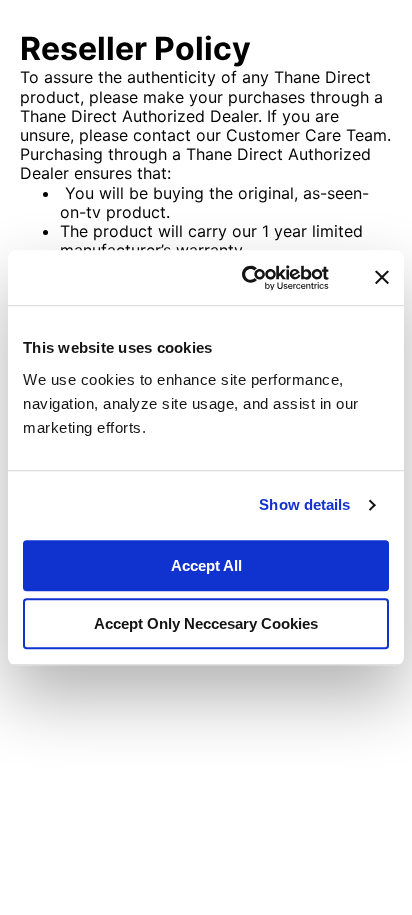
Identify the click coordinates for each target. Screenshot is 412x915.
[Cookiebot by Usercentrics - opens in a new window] (247, 278)
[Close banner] (382, 278)
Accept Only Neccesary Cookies (206, 623)
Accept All (206, 565)
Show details (304, 504)
